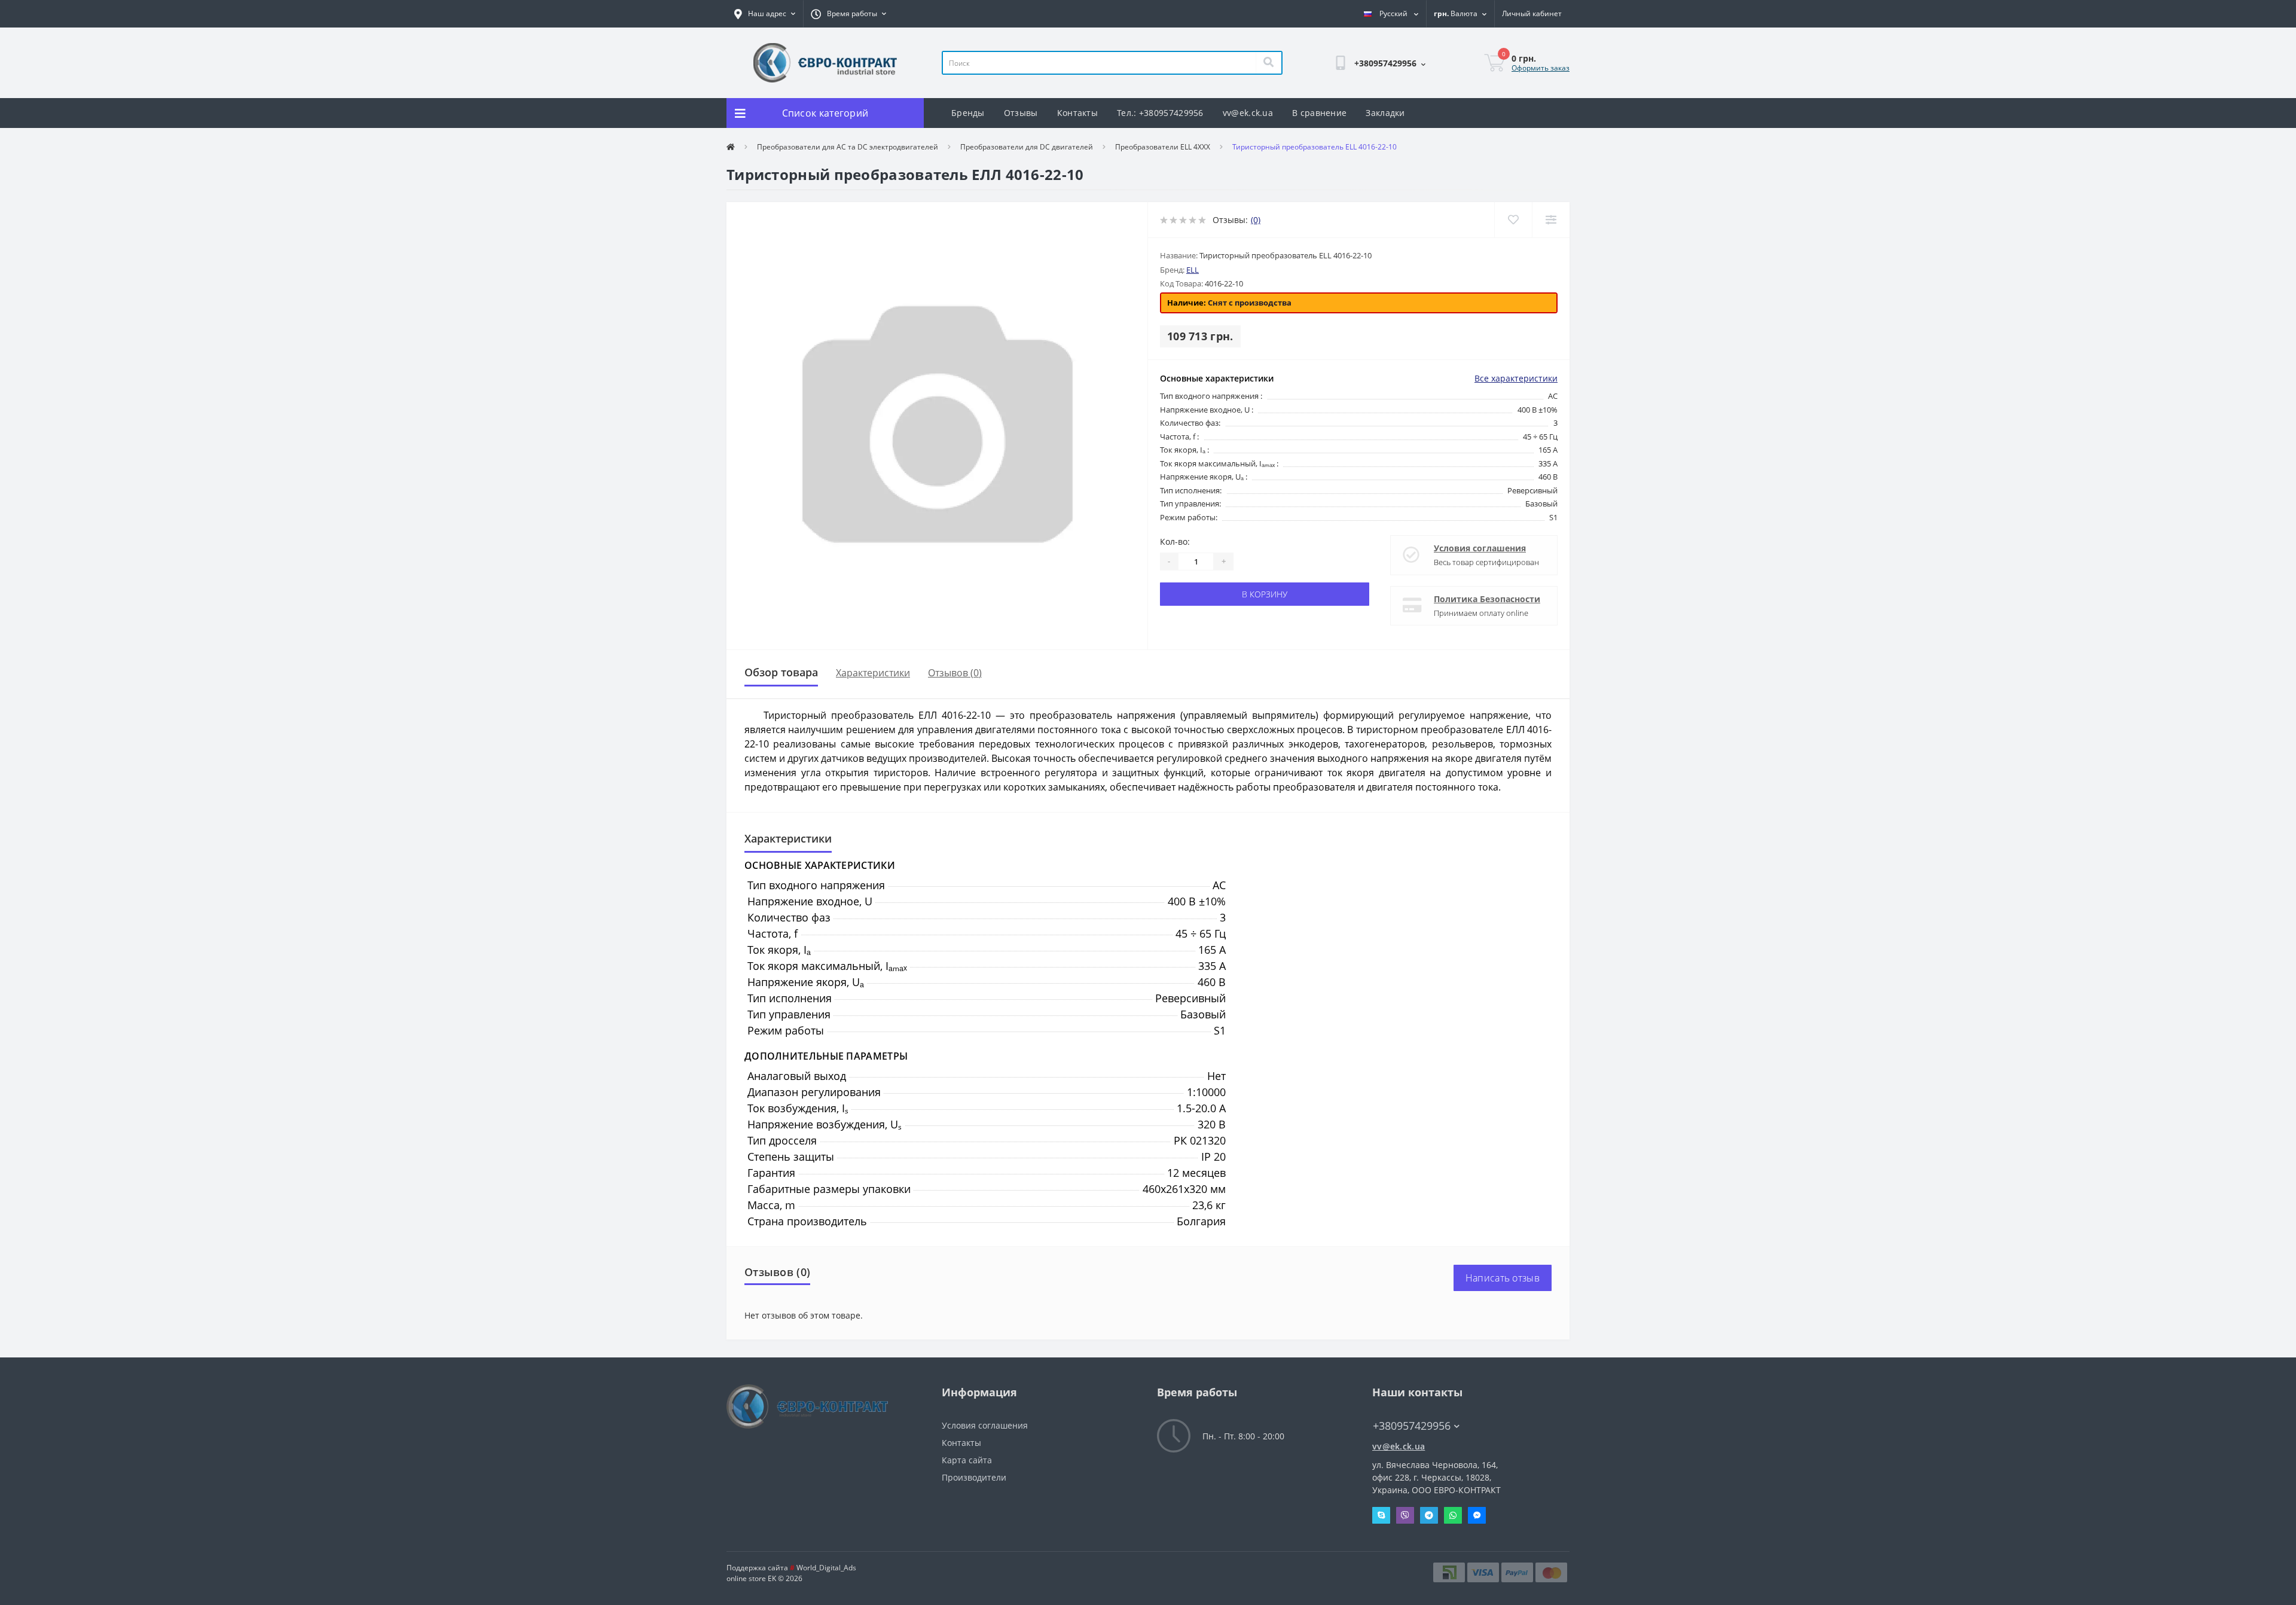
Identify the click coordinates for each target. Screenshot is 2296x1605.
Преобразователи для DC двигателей (1027, 147)
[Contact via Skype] (1381, 1515)
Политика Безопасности (1487, 599)
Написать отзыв (1503, 1278)
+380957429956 (1333, 94)
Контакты (1077, 113)
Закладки (1385, 113)
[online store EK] (825, 62)
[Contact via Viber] (1405, 1515)
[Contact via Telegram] (1429, 1515)
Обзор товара (781, 672)
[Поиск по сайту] (1268, 63)
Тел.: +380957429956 (1160, 113)
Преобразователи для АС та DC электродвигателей (848, 147)
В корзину (1265, 594)
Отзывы (1021, 113)
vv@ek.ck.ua (1248, 113)
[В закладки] (1513, 220)
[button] (765, 14)
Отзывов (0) (955, 673)
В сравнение (1319, 113)
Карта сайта (967, 1460)
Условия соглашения (1480, 548)
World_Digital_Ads (823, 1568)
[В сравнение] (1551, 220)
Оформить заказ (1541, 68)
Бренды (968, 113)
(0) (1256, 220)
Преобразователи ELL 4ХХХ (1163, 147)
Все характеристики (1516, 378)
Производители (974, 1477)
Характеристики (873, 673)
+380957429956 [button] (1412, 1426)
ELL (1193, 270)
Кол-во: (1175, 541)
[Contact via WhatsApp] (1453, 1515)
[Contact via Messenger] (1477, 1515)
